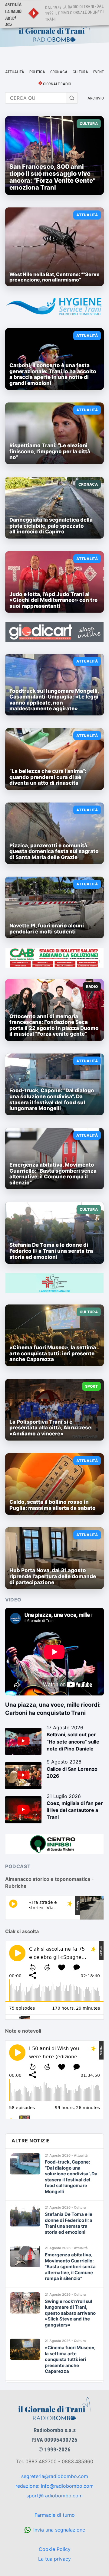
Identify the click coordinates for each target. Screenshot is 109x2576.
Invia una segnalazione (59, 2530)
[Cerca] (72, 98)
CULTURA (80, 72)
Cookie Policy (55, 2549)
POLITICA (37, 72)
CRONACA (59, 72)
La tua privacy (54, 2559)
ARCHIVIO (96, 98)
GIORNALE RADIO (57, 84)
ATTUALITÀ (15, 72)
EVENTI (99, 72)
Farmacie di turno (55, 2515)
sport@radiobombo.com (54, 2496)
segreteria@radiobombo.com (55, 2476)
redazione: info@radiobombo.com (54, 2486)
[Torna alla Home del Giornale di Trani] (54, 31)
